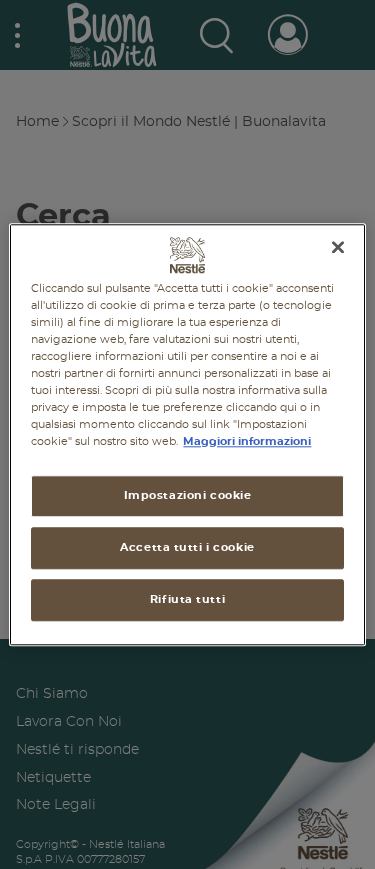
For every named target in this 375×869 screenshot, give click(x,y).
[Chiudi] (338, 247)
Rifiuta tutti (187, 599)
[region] (187, 434)
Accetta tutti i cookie (187, 547)
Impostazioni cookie (188, 495)
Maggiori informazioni (247, 441)
